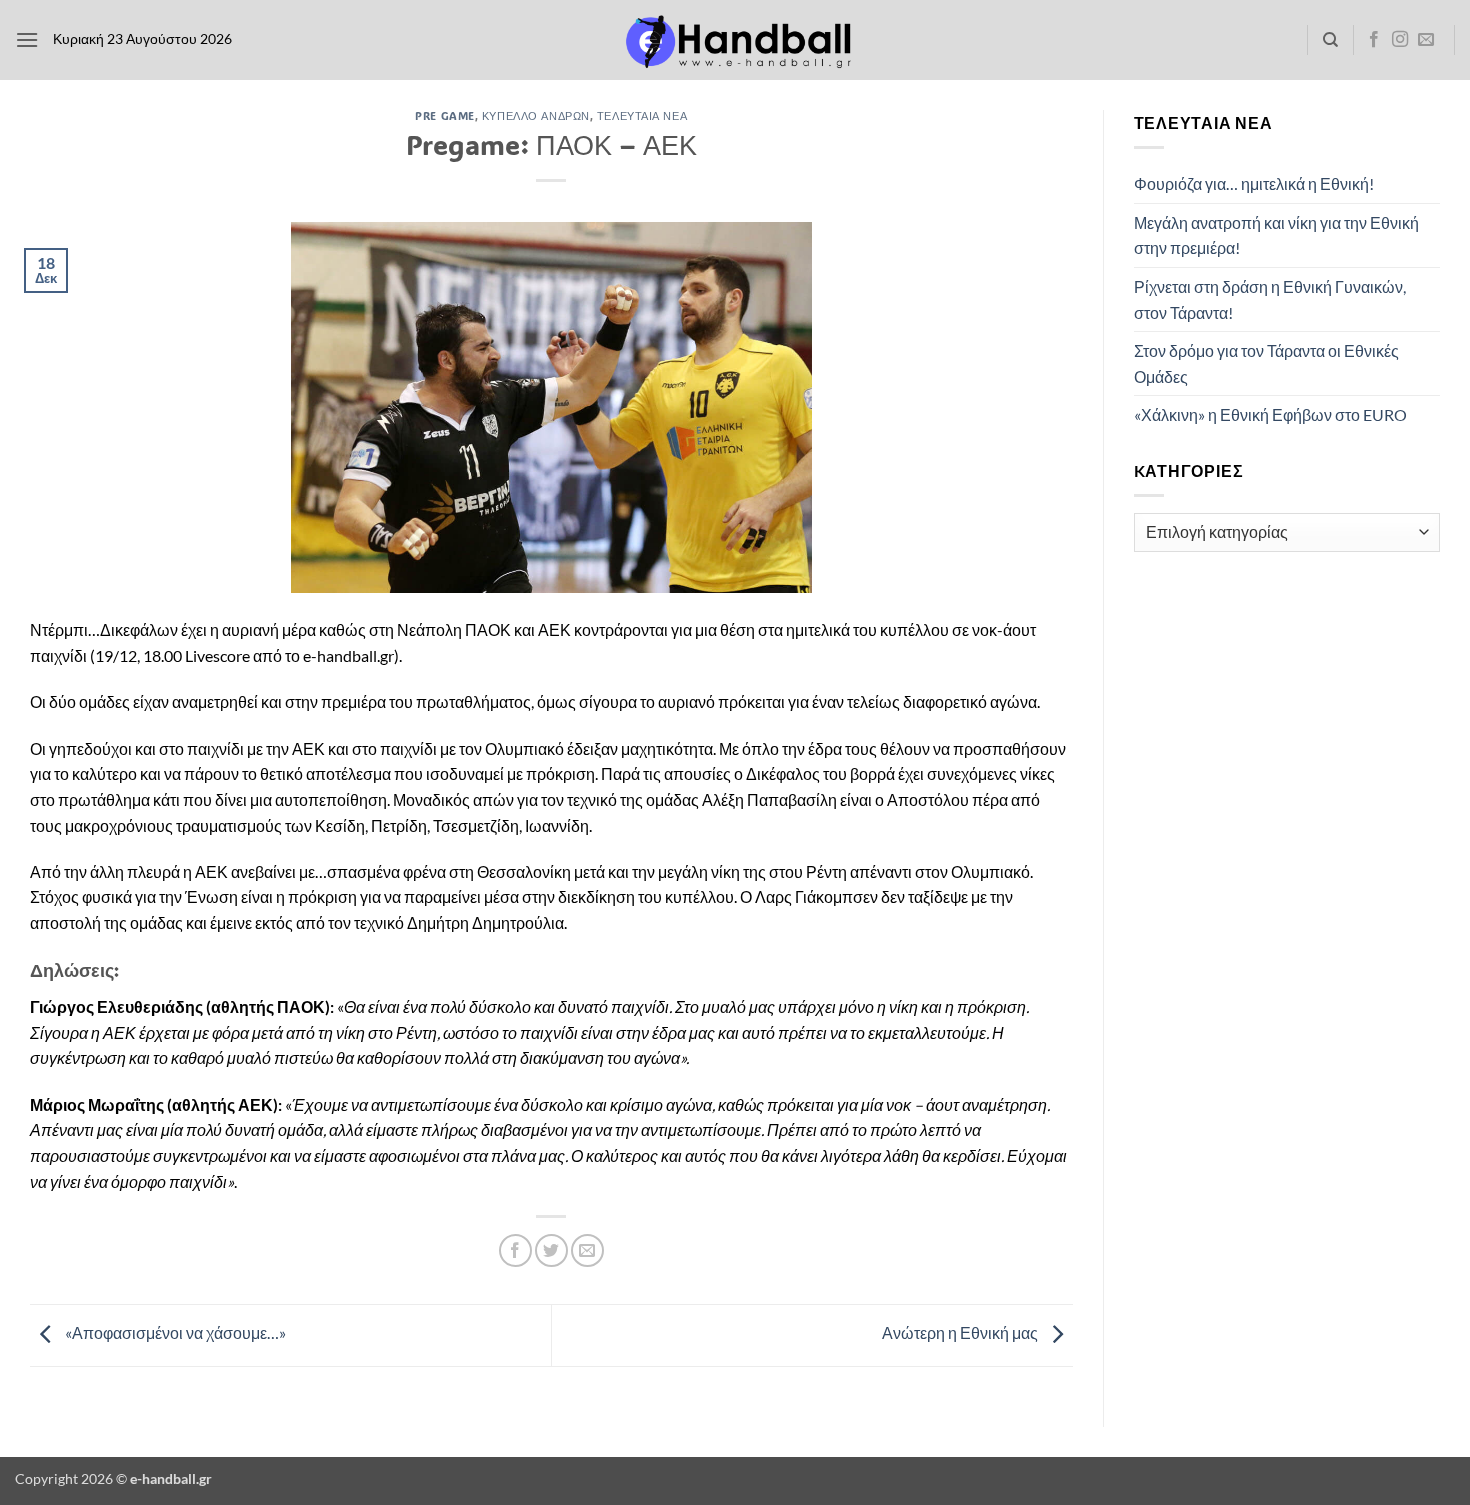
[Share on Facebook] (515, 1250)
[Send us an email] (1426, 40)
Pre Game (444, 115)
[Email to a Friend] (587, 1250)
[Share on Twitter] (551, 1250)
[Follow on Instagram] (1400, 40)
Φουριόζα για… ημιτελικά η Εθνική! (1254, 183)
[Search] (1330, 40)
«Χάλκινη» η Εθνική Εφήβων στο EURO (1270, 414)
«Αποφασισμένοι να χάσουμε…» (174, 1333)
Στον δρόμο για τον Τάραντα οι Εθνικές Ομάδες (1266, 363)
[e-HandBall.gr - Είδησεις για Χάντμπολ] (735, 40)
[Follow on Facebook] (1374, 40)
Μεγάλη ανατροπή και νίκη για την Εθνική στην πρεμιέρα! (1276, 235)
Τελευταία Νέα (642, 115)
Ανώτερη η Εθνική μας (961, 1333)
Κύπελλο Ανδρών (536, 115)
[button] (27, 39)
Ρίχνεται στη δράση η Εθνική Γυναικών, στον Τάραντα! (1270, 299)
